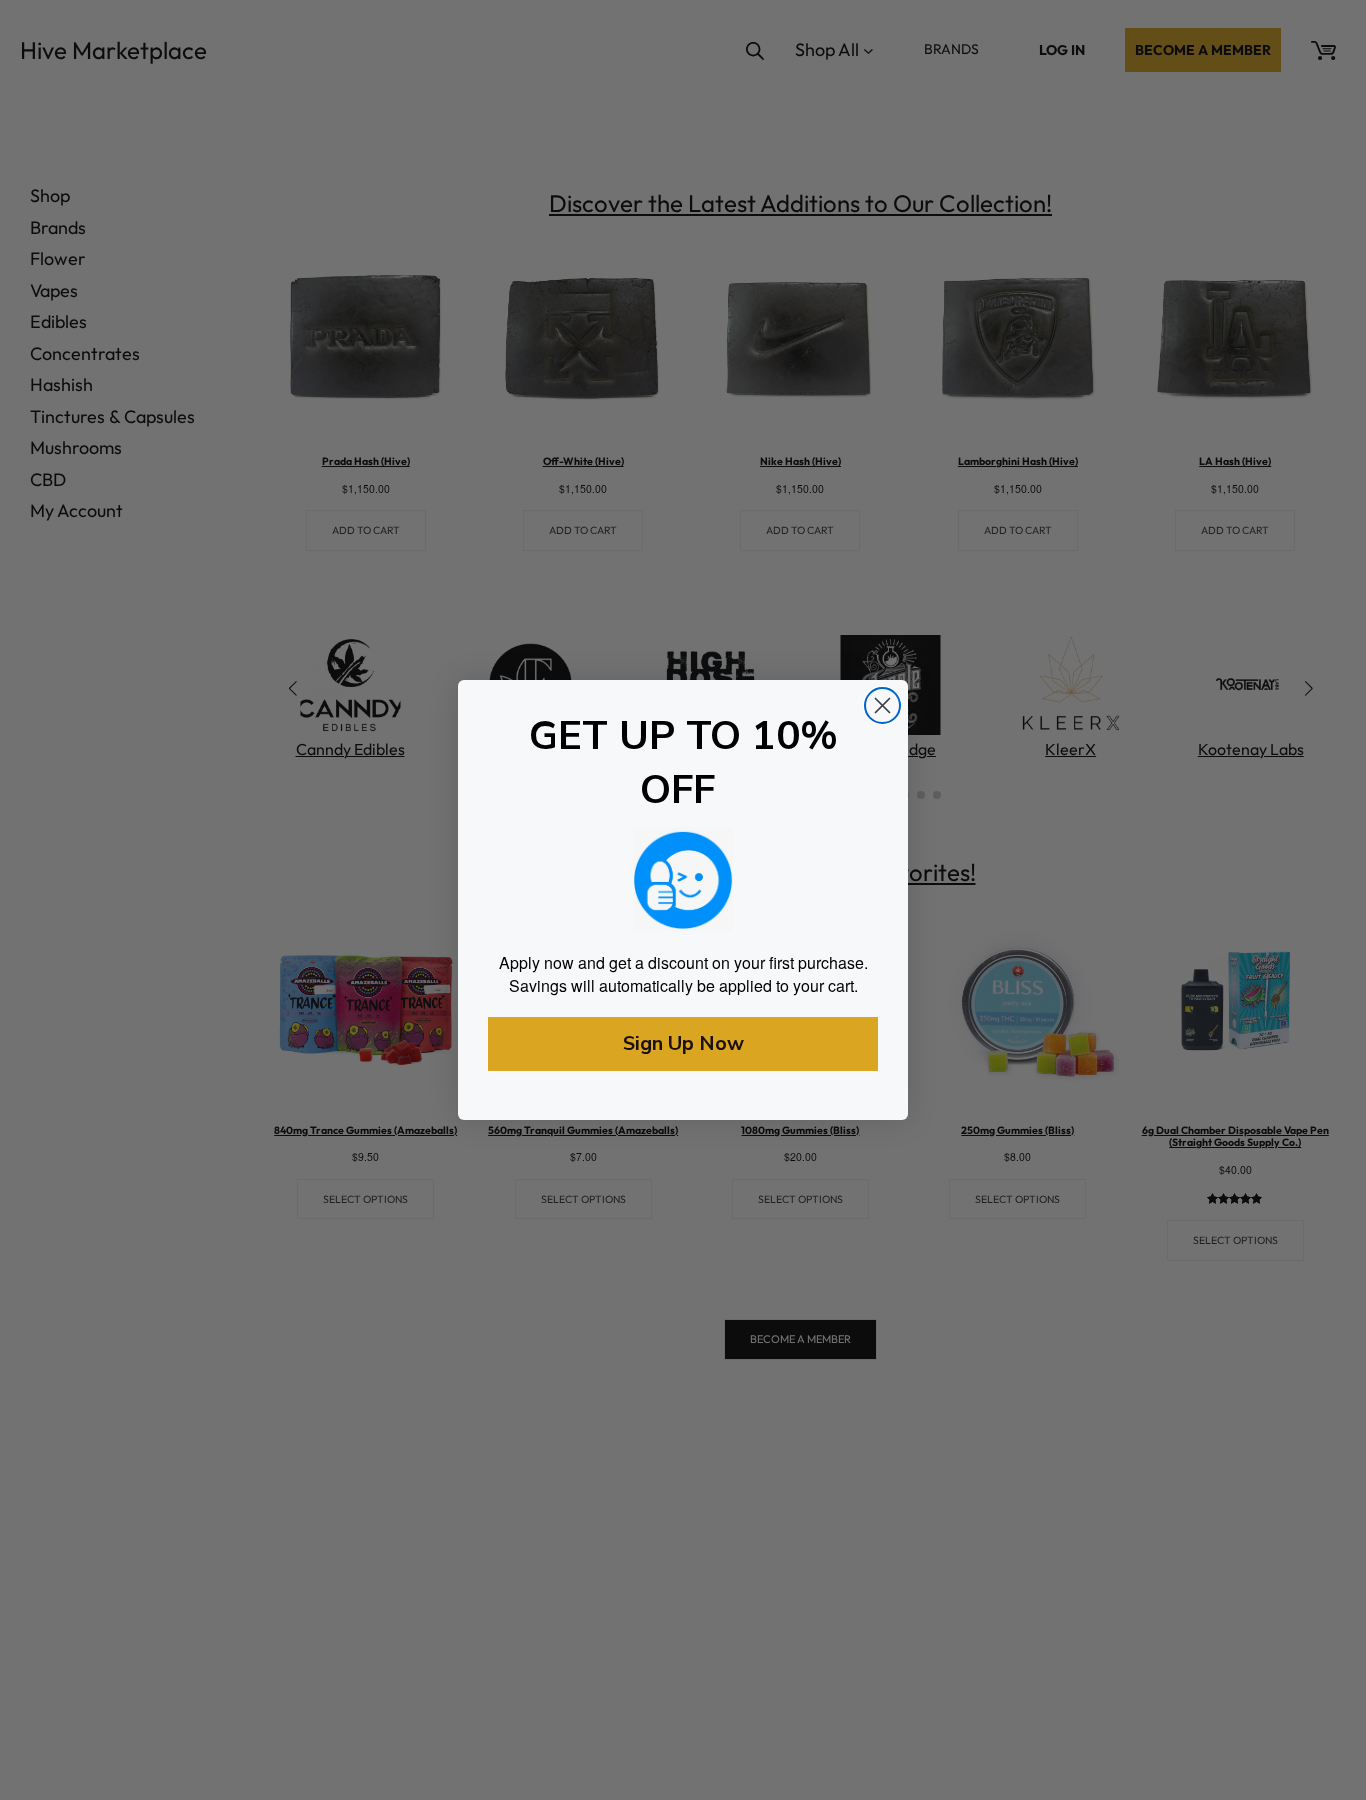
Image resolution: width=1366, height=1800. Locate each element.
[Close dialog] (882, 705)
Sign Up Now (683, 1043)
